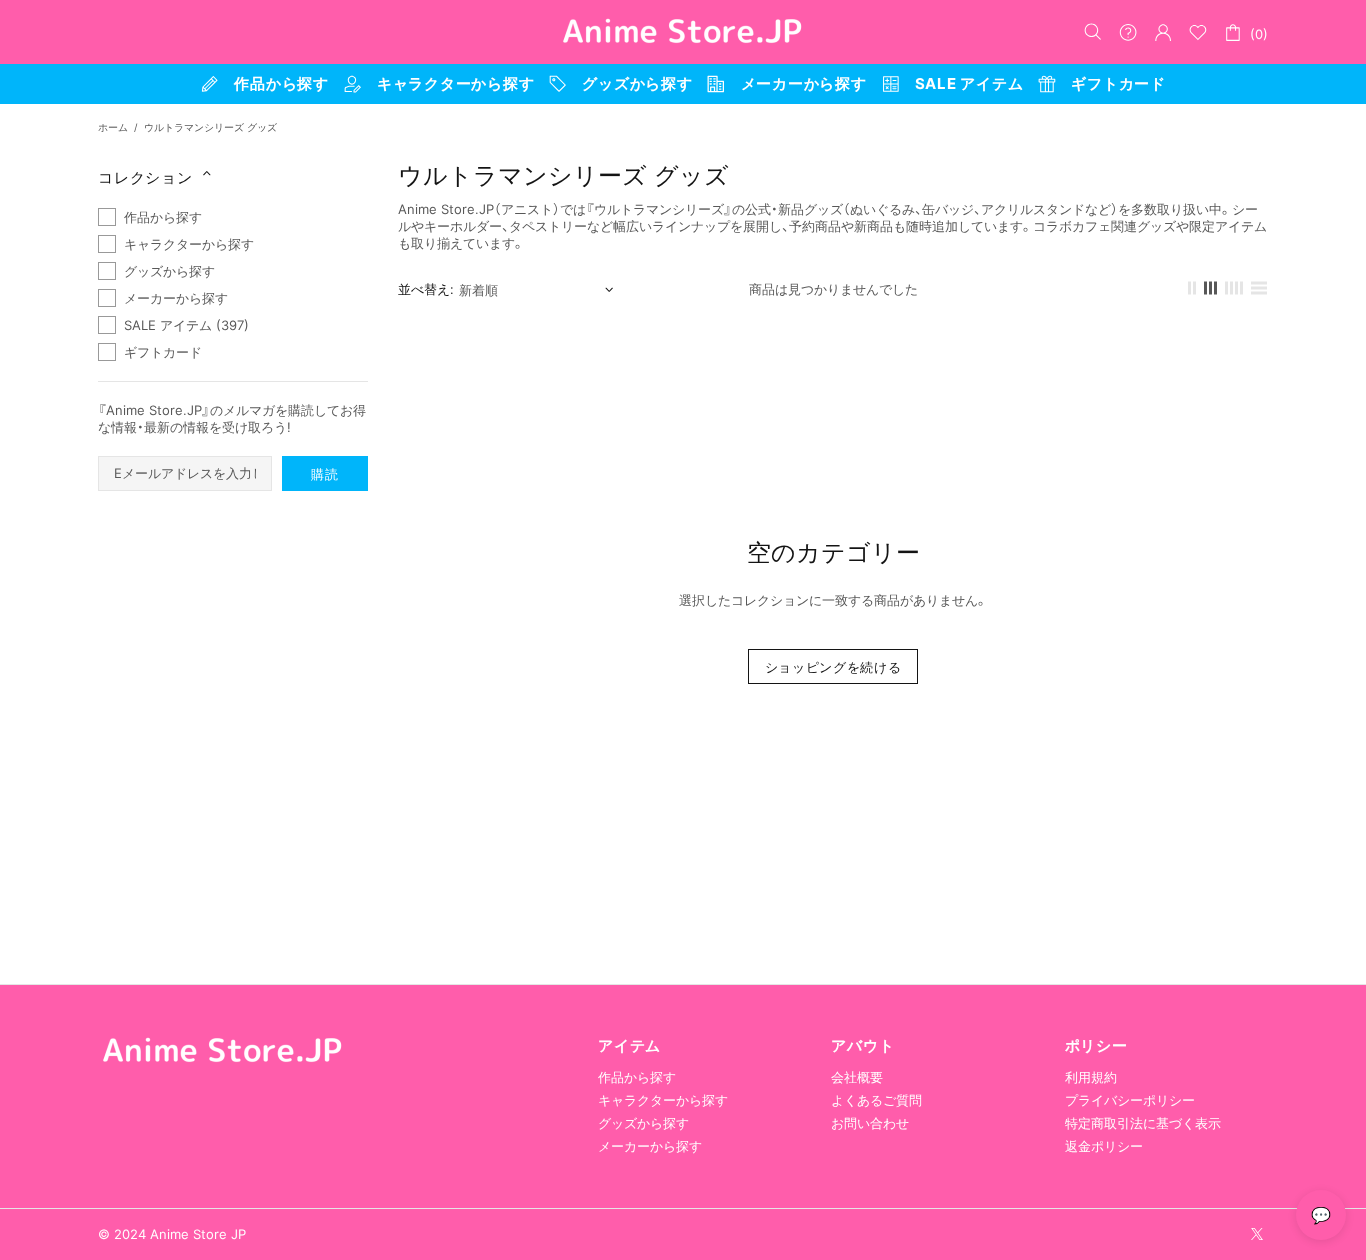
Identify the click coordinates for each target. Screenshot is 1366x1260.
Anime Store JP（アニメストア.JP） (683, 32)
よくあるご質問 (876, 1100)
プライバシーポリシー (1130, 1100)
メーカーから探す (650, 1146)
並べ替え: (426, 289)
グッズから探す (643, 1123)
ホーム (113, 127)
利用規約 (1091, 1077)
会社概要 (857, 1077)
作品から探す (637, 1077)
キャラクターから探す (663, 1100)
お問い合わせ (870, 1123)
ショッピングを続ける (833, 667)
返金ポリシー (1104, 1146)
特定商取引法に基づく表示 (1143, 1123)
